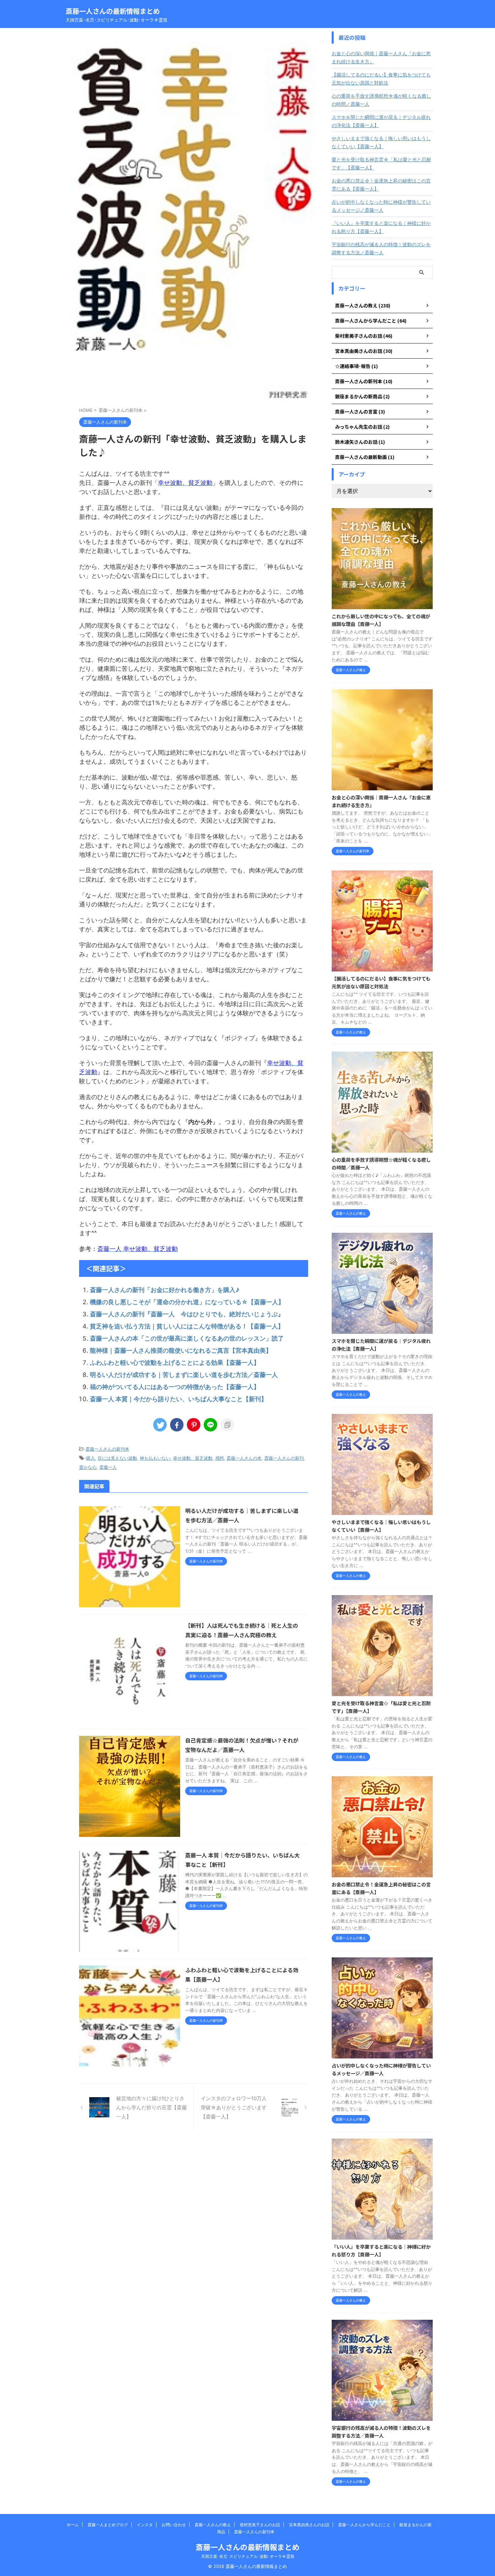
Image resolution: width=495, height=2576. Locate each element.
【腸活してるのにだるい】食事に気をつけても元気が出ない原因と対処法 (381, 79)
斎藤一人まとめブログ (108, 2525)
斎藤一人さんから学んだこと (364, 2525)
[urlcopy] (227, 1425)
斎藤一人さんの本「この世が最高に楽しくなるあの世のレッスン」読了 (187, 1338)
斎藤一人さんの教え (213, 2525)
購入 (91, 1458)
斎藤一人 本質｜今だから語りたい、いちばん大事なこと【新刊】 (178, 1399)
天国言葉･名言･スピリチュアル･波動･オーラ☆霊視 (248, 2556)
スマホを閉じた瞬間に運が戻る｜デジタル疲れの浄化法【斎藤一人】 (381, 121)
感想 (220, 1458)
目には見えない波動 (117, 1458)
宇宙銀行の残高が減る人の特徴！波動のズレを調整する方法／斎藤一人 (381, 248)
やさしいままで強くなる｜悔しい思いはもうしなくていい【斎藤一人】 (381, 142)
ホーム (73, 2525)
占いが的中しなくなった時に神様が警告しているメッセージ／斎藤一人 (381, 206)
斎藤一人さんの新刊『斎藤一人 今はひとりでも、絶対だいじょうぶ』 (187, 1314)
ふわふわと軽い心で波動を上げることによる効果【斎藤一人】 (175, 1363)
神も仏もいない (155, 1458)
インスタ (145, 2525)
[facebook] (177, 1425)
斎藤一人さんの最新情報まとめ (113, 11)
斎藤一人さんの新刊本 (107, 1449)
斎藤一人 (108, 1467)
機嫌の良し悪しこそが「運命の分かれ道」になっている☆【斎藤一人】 (187, 1302)
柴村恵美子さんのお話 (260, 2525)
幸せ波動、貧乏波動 (193, 1458)
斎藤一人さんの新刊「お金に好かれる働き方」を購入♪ (165, 1290)
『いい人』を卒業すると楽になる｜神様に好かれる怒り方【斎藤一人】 (381, 227)
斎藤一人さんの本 (244, 1458)
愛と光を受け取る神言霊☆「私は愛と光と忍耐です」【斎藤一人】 (381, 163)
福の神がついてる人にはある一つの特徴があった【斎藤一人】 (175, 1387)
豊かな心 (88, 1467)
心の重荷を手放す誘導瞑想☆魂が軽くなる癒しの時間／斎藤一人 (381, 100)
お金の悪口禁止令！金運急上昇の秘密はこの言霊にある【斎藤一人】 (381, 185)
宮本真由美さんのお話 (309, 2525)
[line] (210, 1425)
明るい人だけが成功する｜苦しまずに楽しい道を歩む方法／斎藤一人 (184, 1375)
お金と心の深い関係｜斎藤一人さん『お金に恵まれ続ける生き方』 (381, 57)
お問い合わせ (174, 2525)
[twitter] (160, 1425)
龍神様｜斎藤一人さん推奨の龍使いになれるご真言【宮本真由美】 (181, 1350)
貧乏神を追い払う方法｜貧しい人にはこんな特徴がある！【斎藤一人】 (187, 1326)
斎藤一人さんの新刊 (284, 1458)
